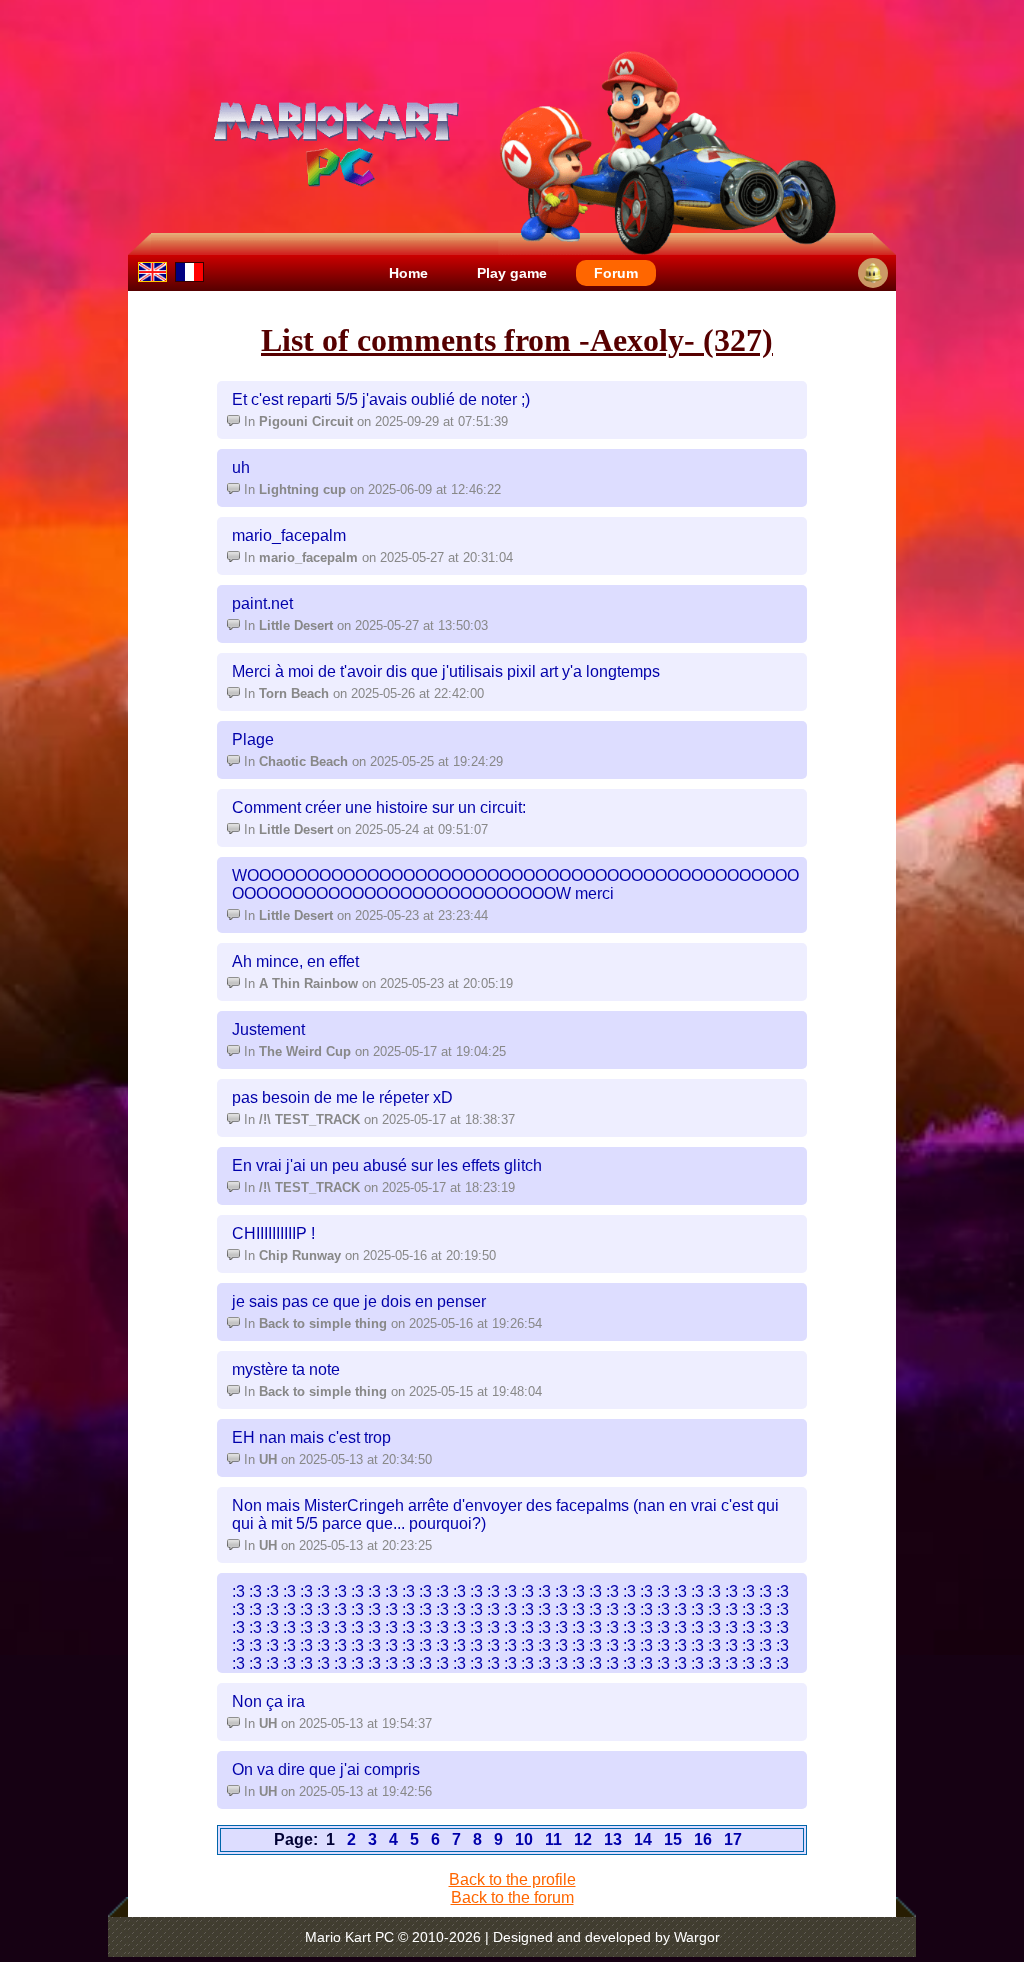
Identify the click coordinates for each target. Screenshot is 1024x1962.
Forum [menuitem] (616, 273)
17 (733, 1839)
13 (613, 1839)
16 (703, 1839)
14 (643, 1839)
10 (524, 1839)
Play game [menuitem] (512, 273)
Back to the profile (512, 1879)
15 (673, 1839)
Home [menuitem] (408, 273)
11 (553, 1839)
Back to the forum (512, 1897)
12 (583, 1839)
